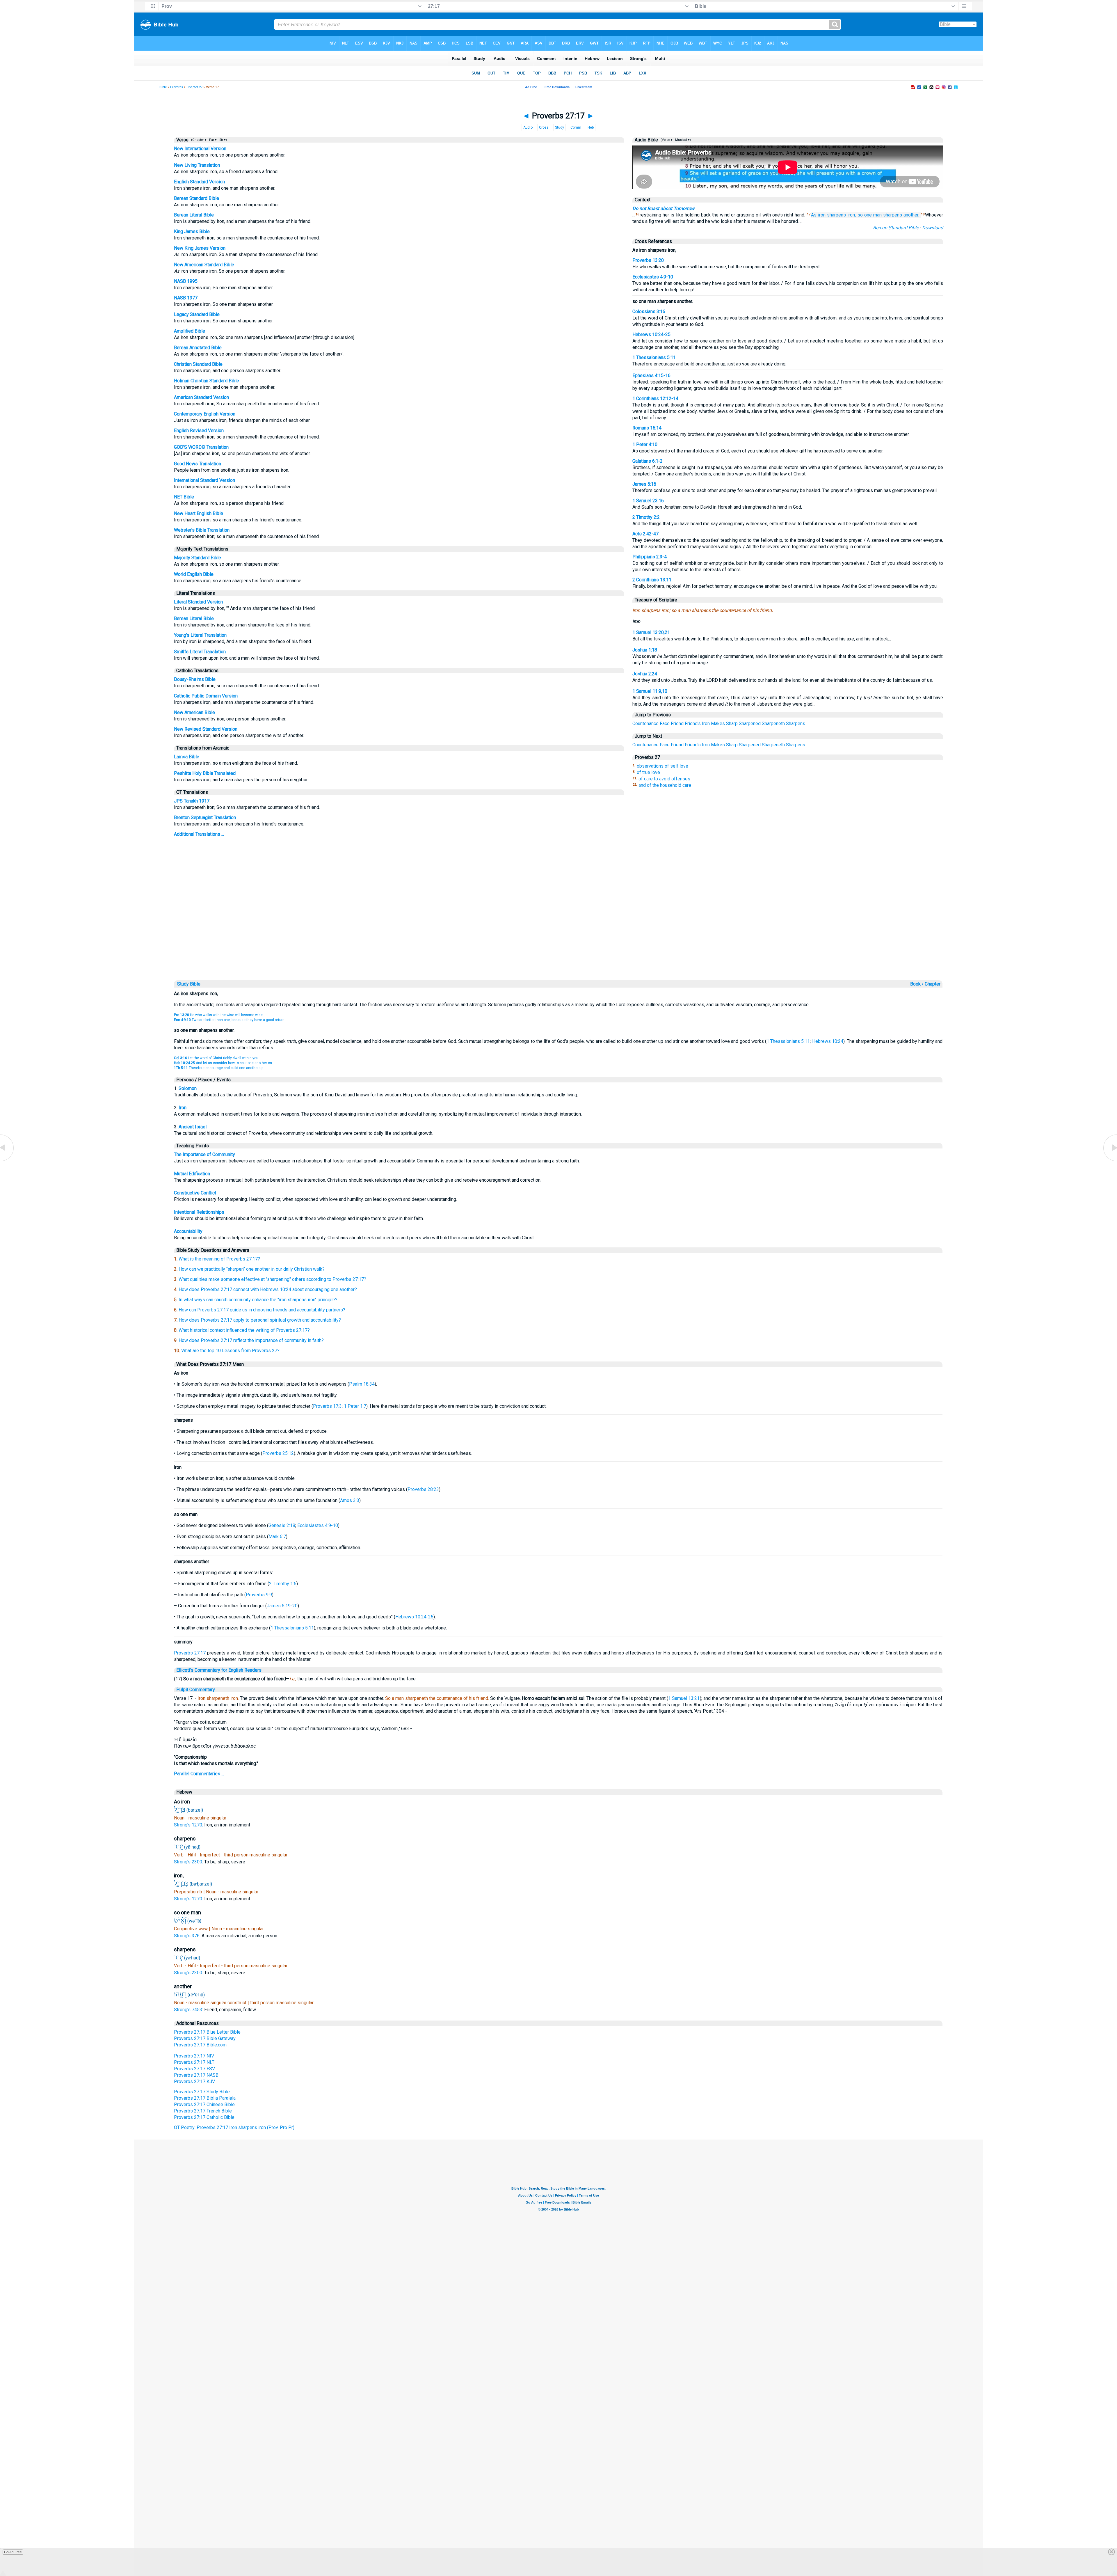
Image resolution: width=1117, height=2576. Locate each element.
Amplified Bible (190, 331)
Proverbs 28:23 (423, 1489)
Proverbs (177, 87)
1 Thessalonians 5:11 (654, 357)
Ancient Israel (193, 1127)
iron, (852, 215)
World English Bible (194, 574)
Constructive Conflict (195, 1193)
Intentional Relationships (199, 1212)
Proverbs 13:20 (648, 260)
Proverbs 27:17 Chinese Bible (204, 2104)
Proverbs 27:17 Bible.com (200, 2045)
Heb (591, 127)
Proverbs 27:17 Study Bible (202, 2092)
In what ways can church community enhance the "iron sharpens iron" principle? (258, 1300)
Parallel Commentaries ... (199, 1774)
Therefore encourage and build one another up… (220, 1068)
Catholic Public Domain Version (206, 696)
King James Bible (192, 231)
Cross (544, 127)
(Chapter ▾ (198, 140)
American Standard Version (201, 397)
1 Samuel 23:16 (648, 501)
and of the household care (665, 785)
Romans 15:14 (647, 428)
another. (911, 215)
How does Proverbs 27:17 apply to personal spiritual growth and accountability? (260, 1320)
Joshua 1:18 (645, 650)
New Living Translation (197, 165)
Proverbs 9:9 (259, 1595)
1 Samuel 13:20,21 (651, 632)
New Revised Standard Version (206, 729)
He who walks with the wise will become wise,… (220, 1015)
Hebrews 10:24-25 (651, 334)
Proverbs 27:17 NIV (194, 2056)
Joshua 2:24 (645, 674)
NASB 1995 (186, 281)
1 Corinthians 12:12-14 (655, 398)
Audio (528, 127)
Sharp (732, 724)
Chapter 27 (194, 87)
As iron (818, 215)
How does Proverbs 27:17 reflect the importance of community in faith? (251, 1340)
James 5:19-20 (282, 1606)
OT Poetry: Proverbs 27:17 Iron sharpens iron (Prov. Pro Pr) (234, 2127)
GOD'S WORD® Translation (201, 447)
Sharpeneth (773, 724)
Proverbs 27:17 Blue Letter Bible (207, 2032)
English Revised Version (199, 430)
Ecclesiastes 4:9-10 (653, 277)
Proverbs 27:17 (190, 1653)
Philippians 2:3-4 (650, 557)
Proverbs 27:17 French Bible (203, 2111)
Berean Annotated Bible (198, 348)
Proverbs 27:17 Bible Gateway (205, 2038)
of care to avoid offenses (664, 779)
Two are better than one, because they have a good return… (231, 1020)
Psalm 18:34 (362, 1384)
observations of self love (662, 766)
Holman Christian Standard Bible (207, 381)
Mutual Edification (192, 1174)
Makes (718, 724)
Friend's (693, 724)
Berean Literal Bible (194, 215)
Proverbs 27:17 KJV (194, 2081)
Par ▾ (213, 140)
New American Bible (194, 712)
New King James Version (200, 248)
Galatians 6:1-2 (648, 461)
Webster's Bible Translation (202, 530)
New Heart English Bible (199, 513)
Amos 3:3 (350, 1500)
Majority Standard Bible (198, 558)
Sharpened (750, 724)
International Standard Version (204, 480)
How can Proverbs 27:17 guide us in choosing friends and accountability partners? (262, 1310)
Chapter (933, 984)
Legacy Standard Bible (197, 314)
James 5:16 (644, 484)
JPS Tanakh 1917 (192, 801)
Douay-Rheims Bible (195, 679)
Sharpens (796, 724)
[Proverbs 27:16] (7, 1161)
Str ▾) (223, 140)
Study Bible (189, 984)
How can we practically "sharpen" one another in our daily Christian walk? (252, 1269)
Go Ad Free (13, 2552)
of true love (648, 772)
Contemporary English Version (205, 414)
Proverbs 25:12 (278, 1453)
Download (933, 228)
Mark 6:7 (277, 1536)
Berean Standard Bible (196, 198)
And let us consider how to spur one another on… (224, 1063)
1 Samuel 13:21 (684, 1698)
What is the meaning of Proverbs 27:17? (219, 1259)
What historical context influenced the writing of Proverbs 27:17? (244, 1330)
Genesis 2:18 (282, 1525)
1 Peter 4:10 (645, 444)
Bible (163, 87)
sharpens (836, 215)
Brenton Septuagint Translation (205, 817)
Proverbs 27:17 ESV (194, 2069)
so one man (870, 215)
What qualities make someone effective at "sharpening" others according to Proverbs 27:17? (272, 1279)
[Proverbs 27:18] (1110, 1161)
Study (560, 127)
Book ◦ (917, 984)
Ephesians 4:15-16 (651, 376)
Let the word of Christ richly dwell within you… (217, 1058)
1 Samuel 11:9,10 (650, 691)
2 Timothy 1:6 (283, 1584)
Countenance (645, 724)
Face (665, 724)
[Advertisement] (558, 939)
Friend (677, 724)
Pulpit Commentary (196, 1690)
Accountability (188, 1231)
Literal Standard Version (198, 602)
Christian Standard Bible (198, 364)
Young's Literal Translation (200, 635)
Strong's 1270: (189, 1825)
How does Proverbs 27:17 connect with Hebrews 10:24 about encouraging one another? (268, 1289)
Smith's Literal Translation (200, 652)
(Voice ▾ (666, 140)
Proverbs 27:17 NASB (196, 2075)
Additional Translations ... (199, 834)
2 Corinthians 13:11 (652, 580)
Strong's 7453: (189, 2010)
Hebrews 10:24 (828, 1041)
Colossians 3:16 (649, 311)
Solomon (188, 1088)
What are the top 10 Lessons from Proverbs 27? (230, 1351)
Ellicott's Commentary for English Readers (219, 1670)
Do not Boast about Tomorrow (663, 208)
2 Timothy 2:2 (646, 517)
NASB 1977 (186, 298)
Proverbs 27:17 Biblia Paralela (205, 2098)
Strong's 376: (188, 1936)
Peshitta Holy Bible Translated (205, 773)
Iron (706, 724)
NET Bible (184, 497)
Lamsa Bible (187, 757)
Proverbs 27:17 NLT (194, 2062)
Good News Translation (198, 464)
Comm (576, 127)
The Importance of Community (204, 1154)
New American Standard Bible (204, 265)
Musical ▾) (683, 140)
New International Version (200, 149)
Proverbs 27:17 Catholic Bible (204, 2117)
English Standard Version (199, 182)
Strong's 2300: (189, 1862)
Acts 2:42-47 (645, 534)
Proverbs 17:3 (327, 1406)
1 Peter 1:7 (355, 1406)
